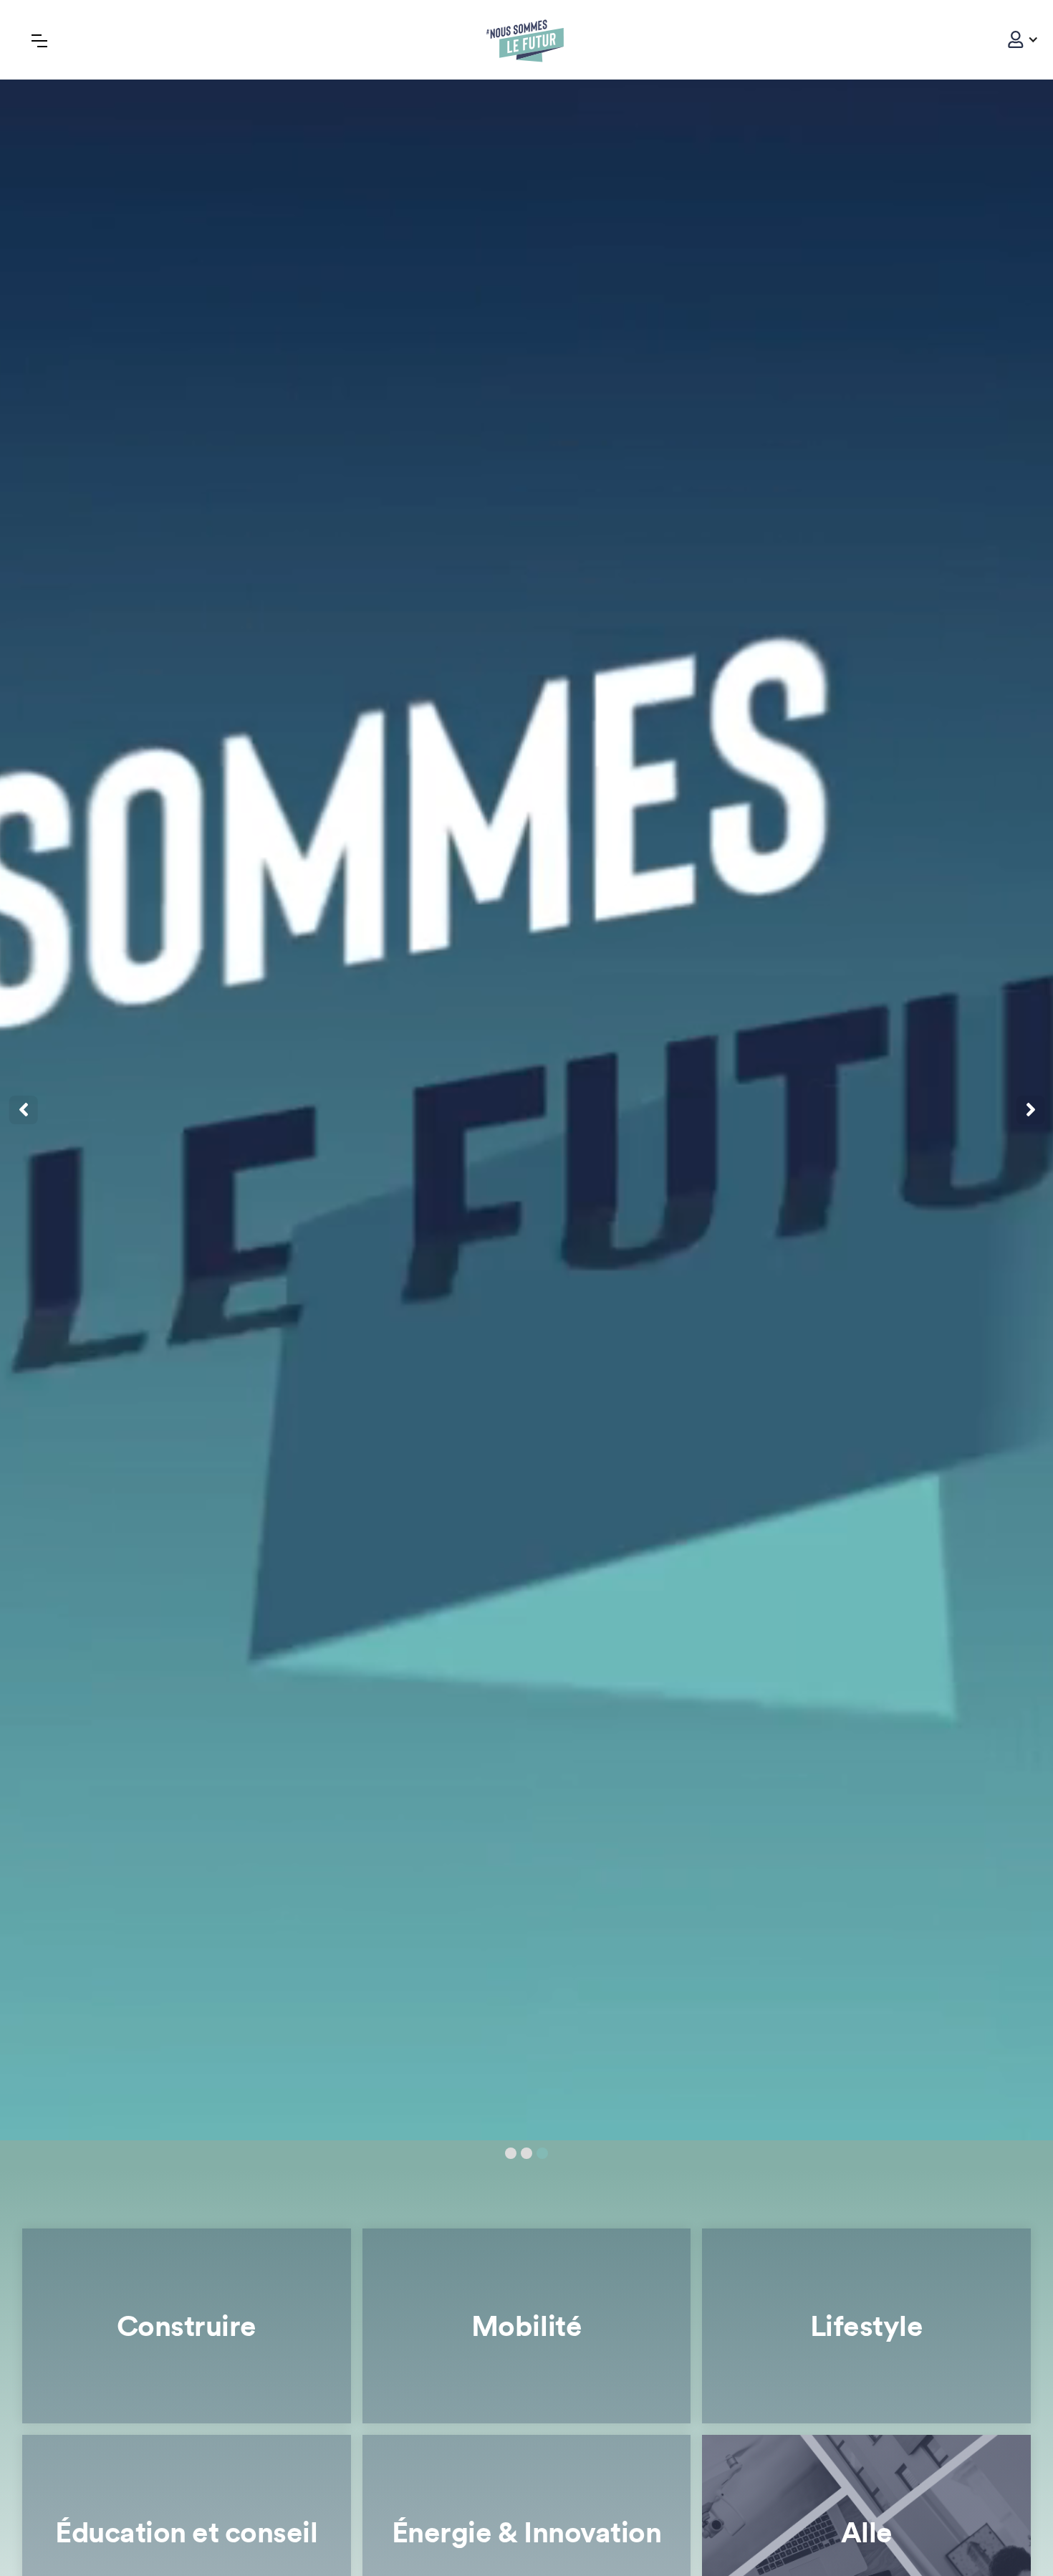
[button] (1016, 39)
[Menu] (39, 40)
